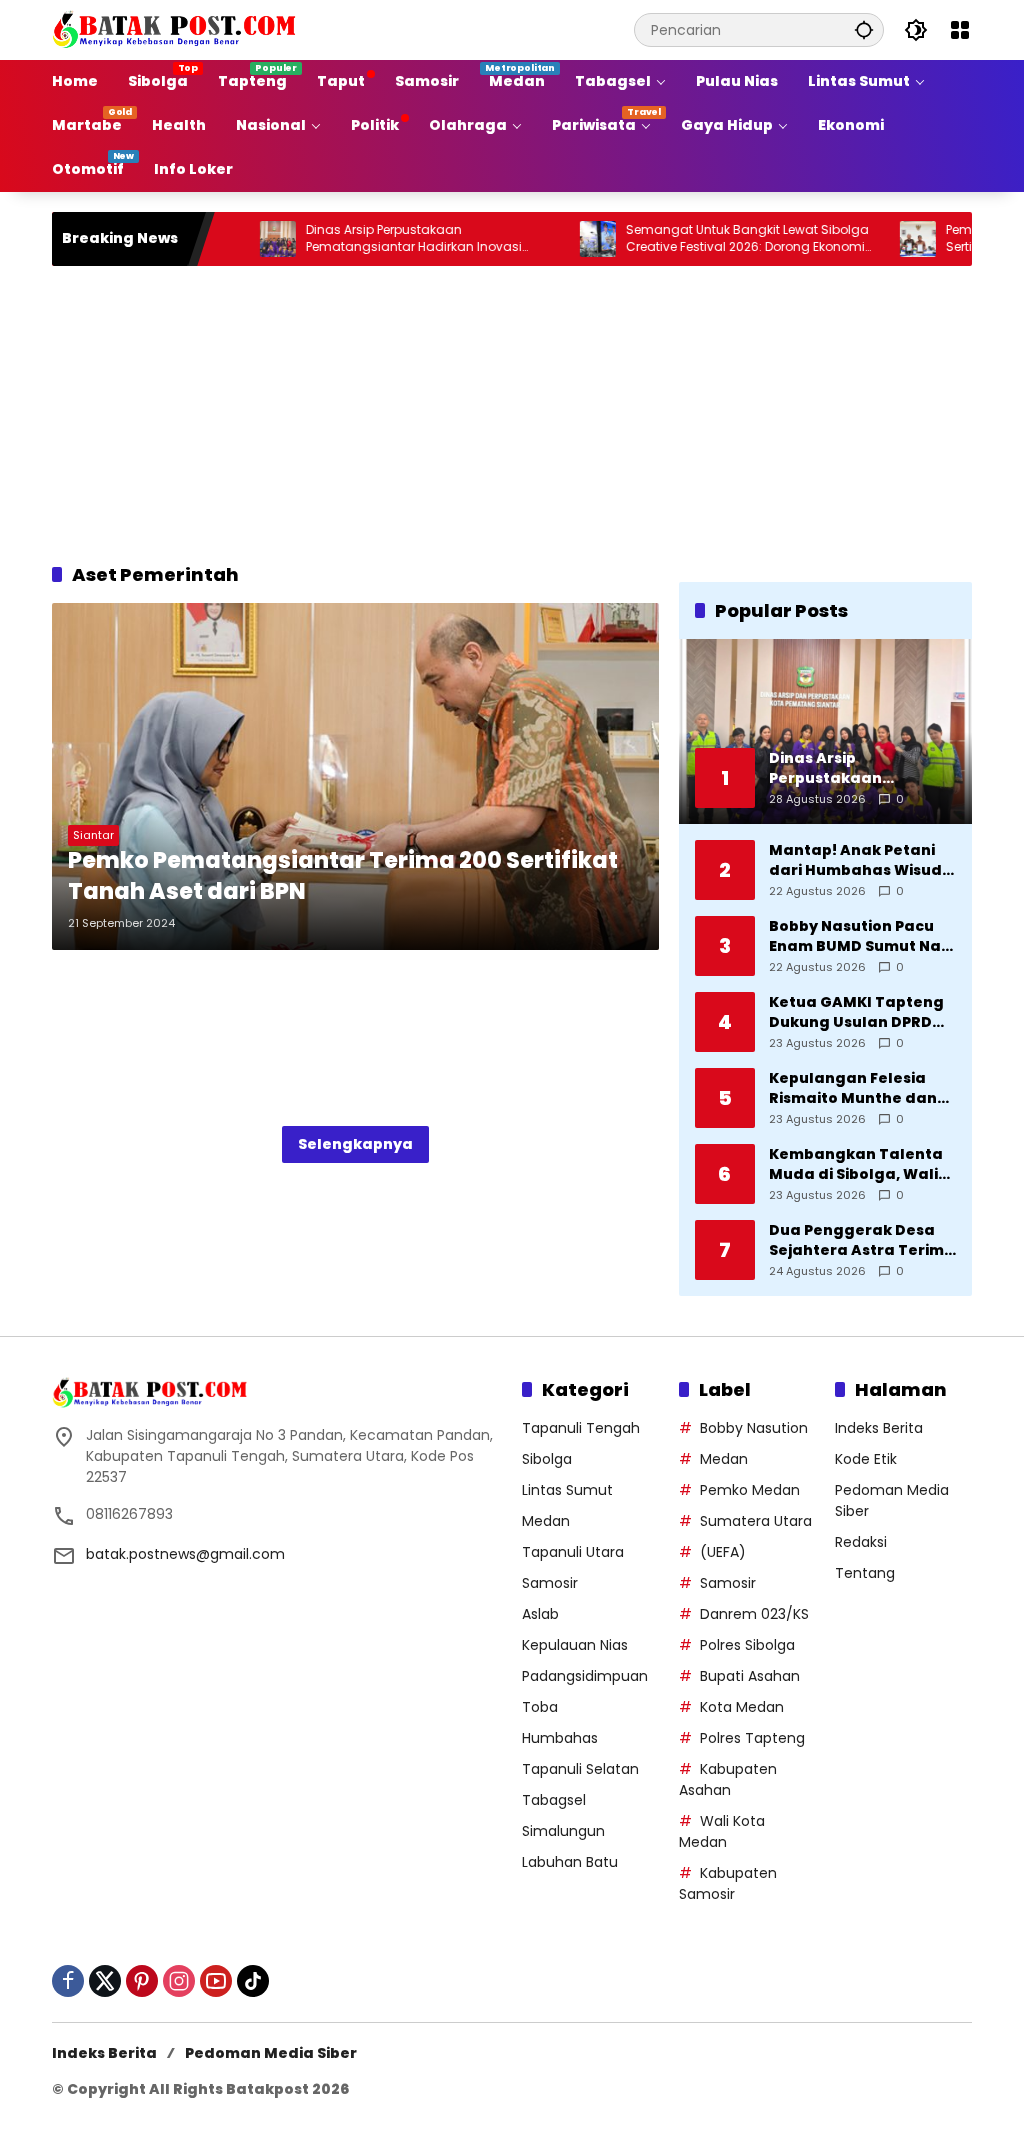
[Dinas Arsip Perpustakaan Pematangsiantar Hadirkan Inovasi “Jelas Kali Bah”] (234, 239)
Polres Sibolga (747, 1645)
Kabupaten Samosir (728, 1883)
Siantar (93, 835)
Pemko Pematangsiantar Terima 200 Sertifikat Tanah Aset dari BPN (343, 876)
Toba (540, 1707)
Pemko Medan (750, 1490)
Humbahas (560, 1738)
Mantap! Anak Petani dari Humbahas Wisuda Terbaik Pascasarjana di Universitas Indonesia (861, 860)
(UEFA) (723, 1552)
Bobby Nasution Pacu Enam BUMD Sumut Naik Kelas (861, 936)
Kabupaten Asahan (728, 1779)
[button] (864, 29)
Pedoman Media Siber (271, 2053)
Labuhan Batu (570, 1862)
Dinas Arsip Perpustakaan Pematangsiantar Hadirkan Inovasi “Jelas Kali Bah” (370, 239)
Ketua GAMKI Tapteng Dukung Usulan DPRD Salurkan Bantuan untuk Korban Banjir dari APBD (856, 1012)
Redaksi (861, 1542)
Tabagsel (554, 1800)
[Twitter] (105, 1981)
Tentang (865, 1573)
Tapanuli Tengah (581, 1428)
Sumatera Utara (756, 1521)
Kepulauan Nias (575, 1645)
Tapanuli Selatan (580, 1769)
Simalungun (563, 1831)
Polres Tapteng (752, 1738)
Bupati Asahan (750, 1676)
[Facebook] (68, 1981)
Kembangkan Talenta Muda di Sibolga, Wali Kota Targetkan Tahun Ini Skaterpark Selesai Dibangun (859, 1164)
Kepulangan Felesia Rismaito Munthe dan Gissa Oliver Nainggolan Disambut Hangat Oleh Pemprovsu (855, 1088)
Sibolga (547, 1459)
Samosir (550, 1583)
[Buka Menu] (960, 30)
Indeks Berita (879, 1428)
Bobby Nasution (754, 1428)
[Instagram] (179, 1981)
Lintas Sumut (567, 1490)
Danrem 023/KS (754, 1614)
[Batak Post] (177, 29)
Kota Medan (742, 1707)
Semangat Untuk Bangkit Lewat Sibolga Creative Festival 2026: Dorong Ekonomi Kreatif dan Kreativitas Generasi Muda (703, 239)
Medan (546, 1521)
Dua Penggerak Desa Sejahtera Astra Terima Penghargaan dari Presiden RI (862, 1240)
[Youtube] (216, 1981)
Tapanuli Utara (573, 1552)
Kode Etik (866, 1459)
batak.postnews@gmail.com (185, 1554)
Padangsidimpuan (585, 1676)
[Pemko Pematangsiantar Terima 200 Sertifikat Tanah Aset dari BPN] (355, 776)
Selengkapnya (355, 1144)
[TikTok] (253, 1981)
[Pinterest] (142, 1981)
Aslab (540, 1614)
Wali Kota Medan (722, 1831)
